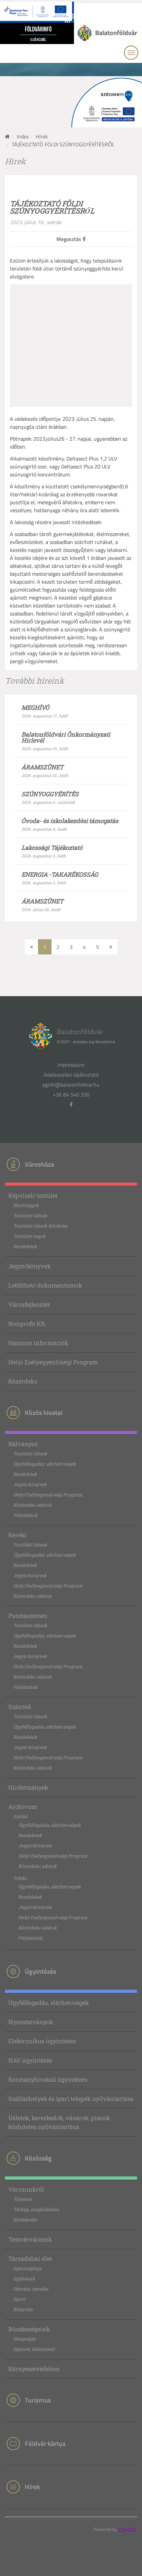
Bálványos (23, 1444)
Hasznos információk (38, 1343)
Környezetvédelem (34, 2369)
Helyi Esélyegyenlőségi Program (53, 1362)
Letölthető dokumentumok (45, 1285)
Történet (22, 2199)
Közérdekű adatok (33, 1505)
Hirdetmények (28, 1787)
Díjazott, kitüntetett (34, 2349)
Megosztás (70, 239)
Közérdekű (23, 1381)
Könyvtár (23, 2309)
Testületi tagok (29, 1236)
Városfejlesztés (29, 1304)
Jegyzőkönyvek (30, 1266)
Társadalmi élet (30, 2259)
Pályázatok (25, 1515)
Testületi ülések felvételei (40, 1226)
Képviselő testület (33, 1195)
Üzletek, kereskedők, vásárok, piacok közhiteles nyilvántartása (59, 2122)
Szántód (20, 1707)
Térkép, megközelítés (36, 2209)
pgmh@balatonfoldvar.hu (71, 1085)
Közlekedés (25, 2220)
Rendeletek (25, 1246)
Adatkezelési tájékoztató (71, 1075)
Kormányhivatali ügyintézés (48, 2079)
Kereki (17, 1535)
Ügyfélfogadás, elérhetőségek (45, 1464)
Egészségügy (27, 2268)
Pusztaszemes (28, 1616)
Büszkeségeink (29, 2329)
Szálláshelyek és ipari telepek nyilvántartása (71, 2099)
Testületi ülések (30, 1215)
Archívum (23, 1807)
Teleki (20, 1878)
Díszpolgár (25, 2339)
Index (23, 136)
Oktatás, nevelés (31, 2289)
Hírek (42, 136)
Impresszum (71, 1065)
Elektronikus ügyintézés (42, 2041)
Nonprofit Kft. (27, 1324)
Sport (19, 2299)
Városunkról (26, 2189)
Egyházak (24, 2279)
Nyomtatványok (31, 2022)
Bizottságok (26, 1205)
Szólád (20, 1816)
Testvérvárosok (30, 2239)
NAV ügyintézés (30, 2060)
